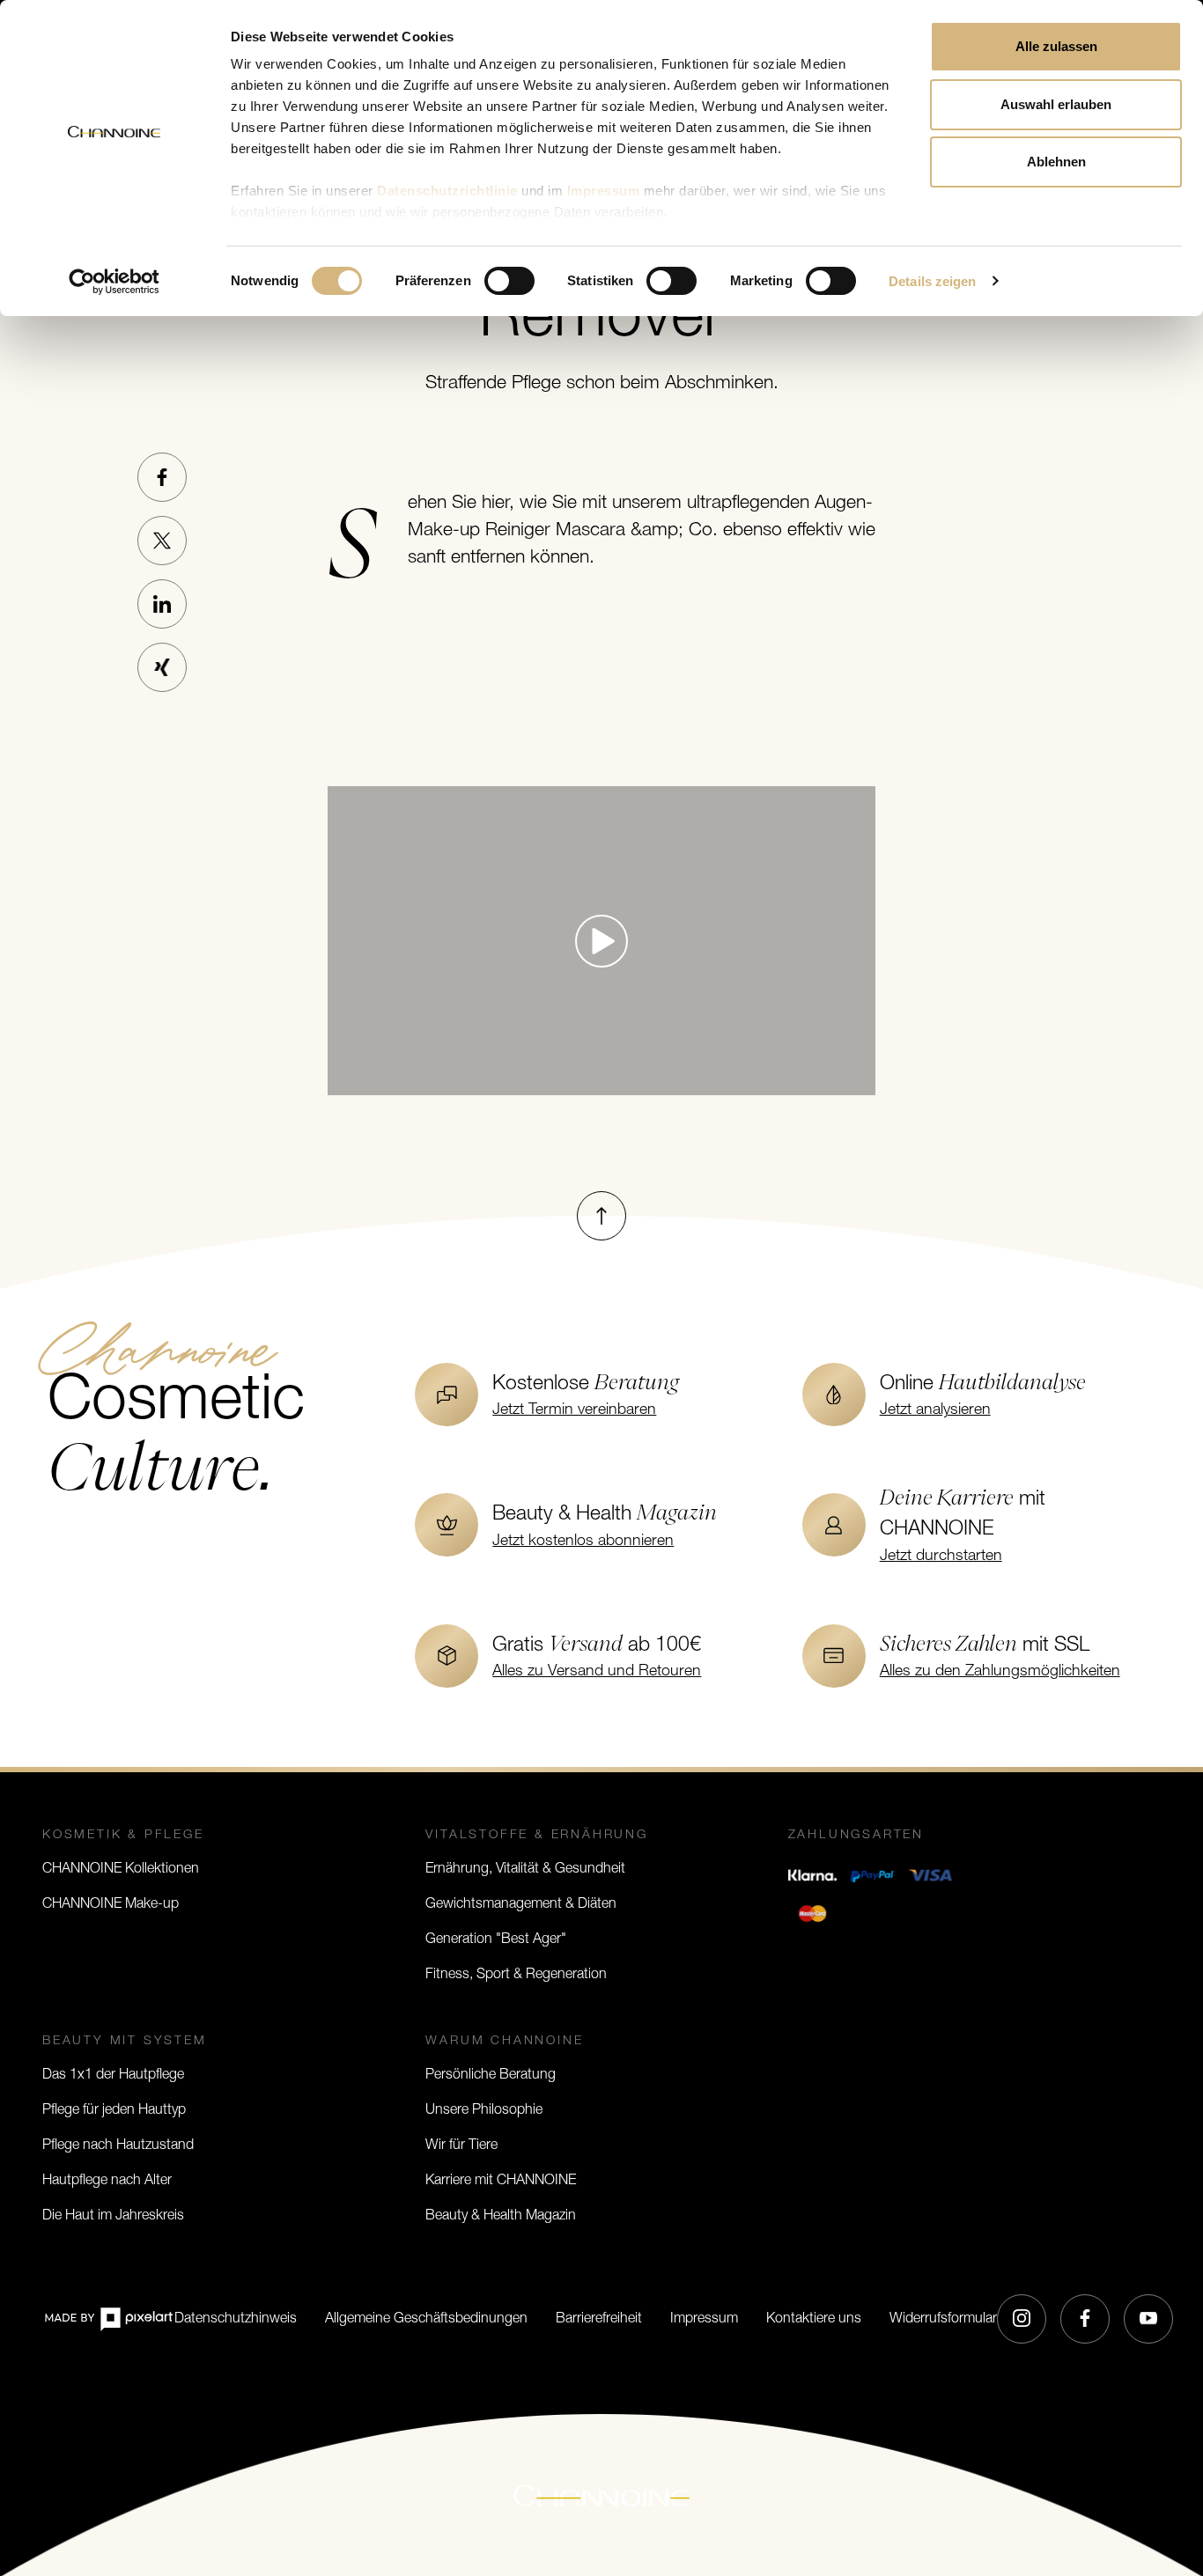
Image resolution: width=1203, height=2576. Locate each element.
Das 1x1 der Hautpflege (113, 2075)
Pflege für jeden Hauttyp (114, 2110)
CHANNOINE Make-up (111, 1904)
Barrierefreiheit (599, 2319)
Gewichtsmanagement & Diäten (521, 1904)
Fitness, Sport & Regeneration (516, 1975)
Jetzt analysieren (935, 1410)
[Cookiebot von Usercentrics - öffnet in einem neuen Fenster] (114, 282)
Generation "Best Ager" (496, 1939)
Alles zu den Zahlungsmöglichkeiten (1000, 1671)
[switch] (509, 281)
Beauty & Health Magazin (501, 2216)
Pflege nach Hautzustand (118, 2145)
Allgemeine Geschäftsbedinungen (426, 2319)
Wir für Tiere (461, 2145)
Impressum (704, 2319)
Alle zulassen (1056, 46)
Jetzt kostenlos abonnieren (583, 1541)
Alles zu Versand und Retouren (597, 1671)
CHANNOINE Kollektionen (121, 1869)
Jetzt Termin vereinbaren (574, 1410)
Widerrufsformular (943, 2319)
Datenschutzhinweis (236, 2319)
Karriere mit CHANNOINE (501, 2181)
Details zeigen (932, 281)
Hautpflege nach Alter (107, 2181)
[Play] (601, 941)
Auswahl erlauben (1056, 104)
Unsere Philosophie (484, 2110)
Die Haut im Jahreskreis (113, 2216)
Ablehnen (1056, 162)
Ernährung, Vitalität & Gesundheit (525, 1869)
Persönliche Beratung (491, 2075)
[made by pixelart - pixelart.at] (108, 2318)
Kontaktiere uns (814, 2319)
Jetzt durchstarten (941, 1556)
